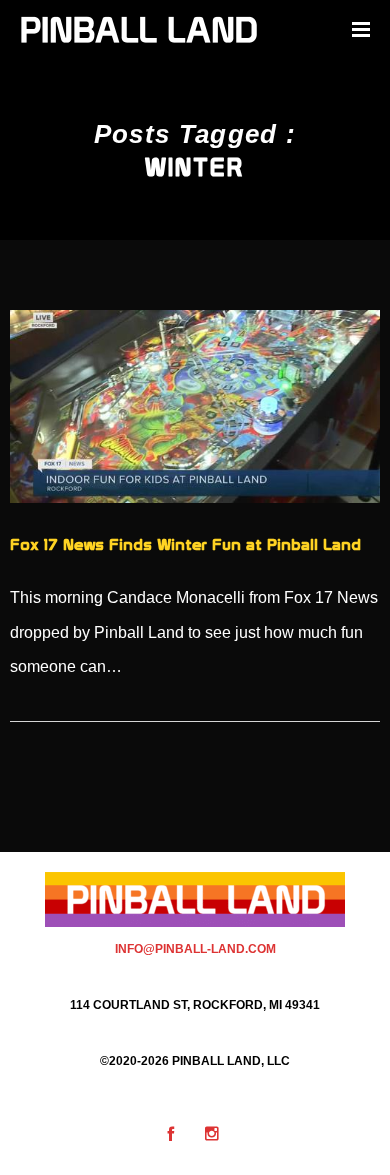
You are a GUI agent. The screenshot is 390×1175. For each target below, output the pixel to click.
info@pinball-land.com (195, 949)
